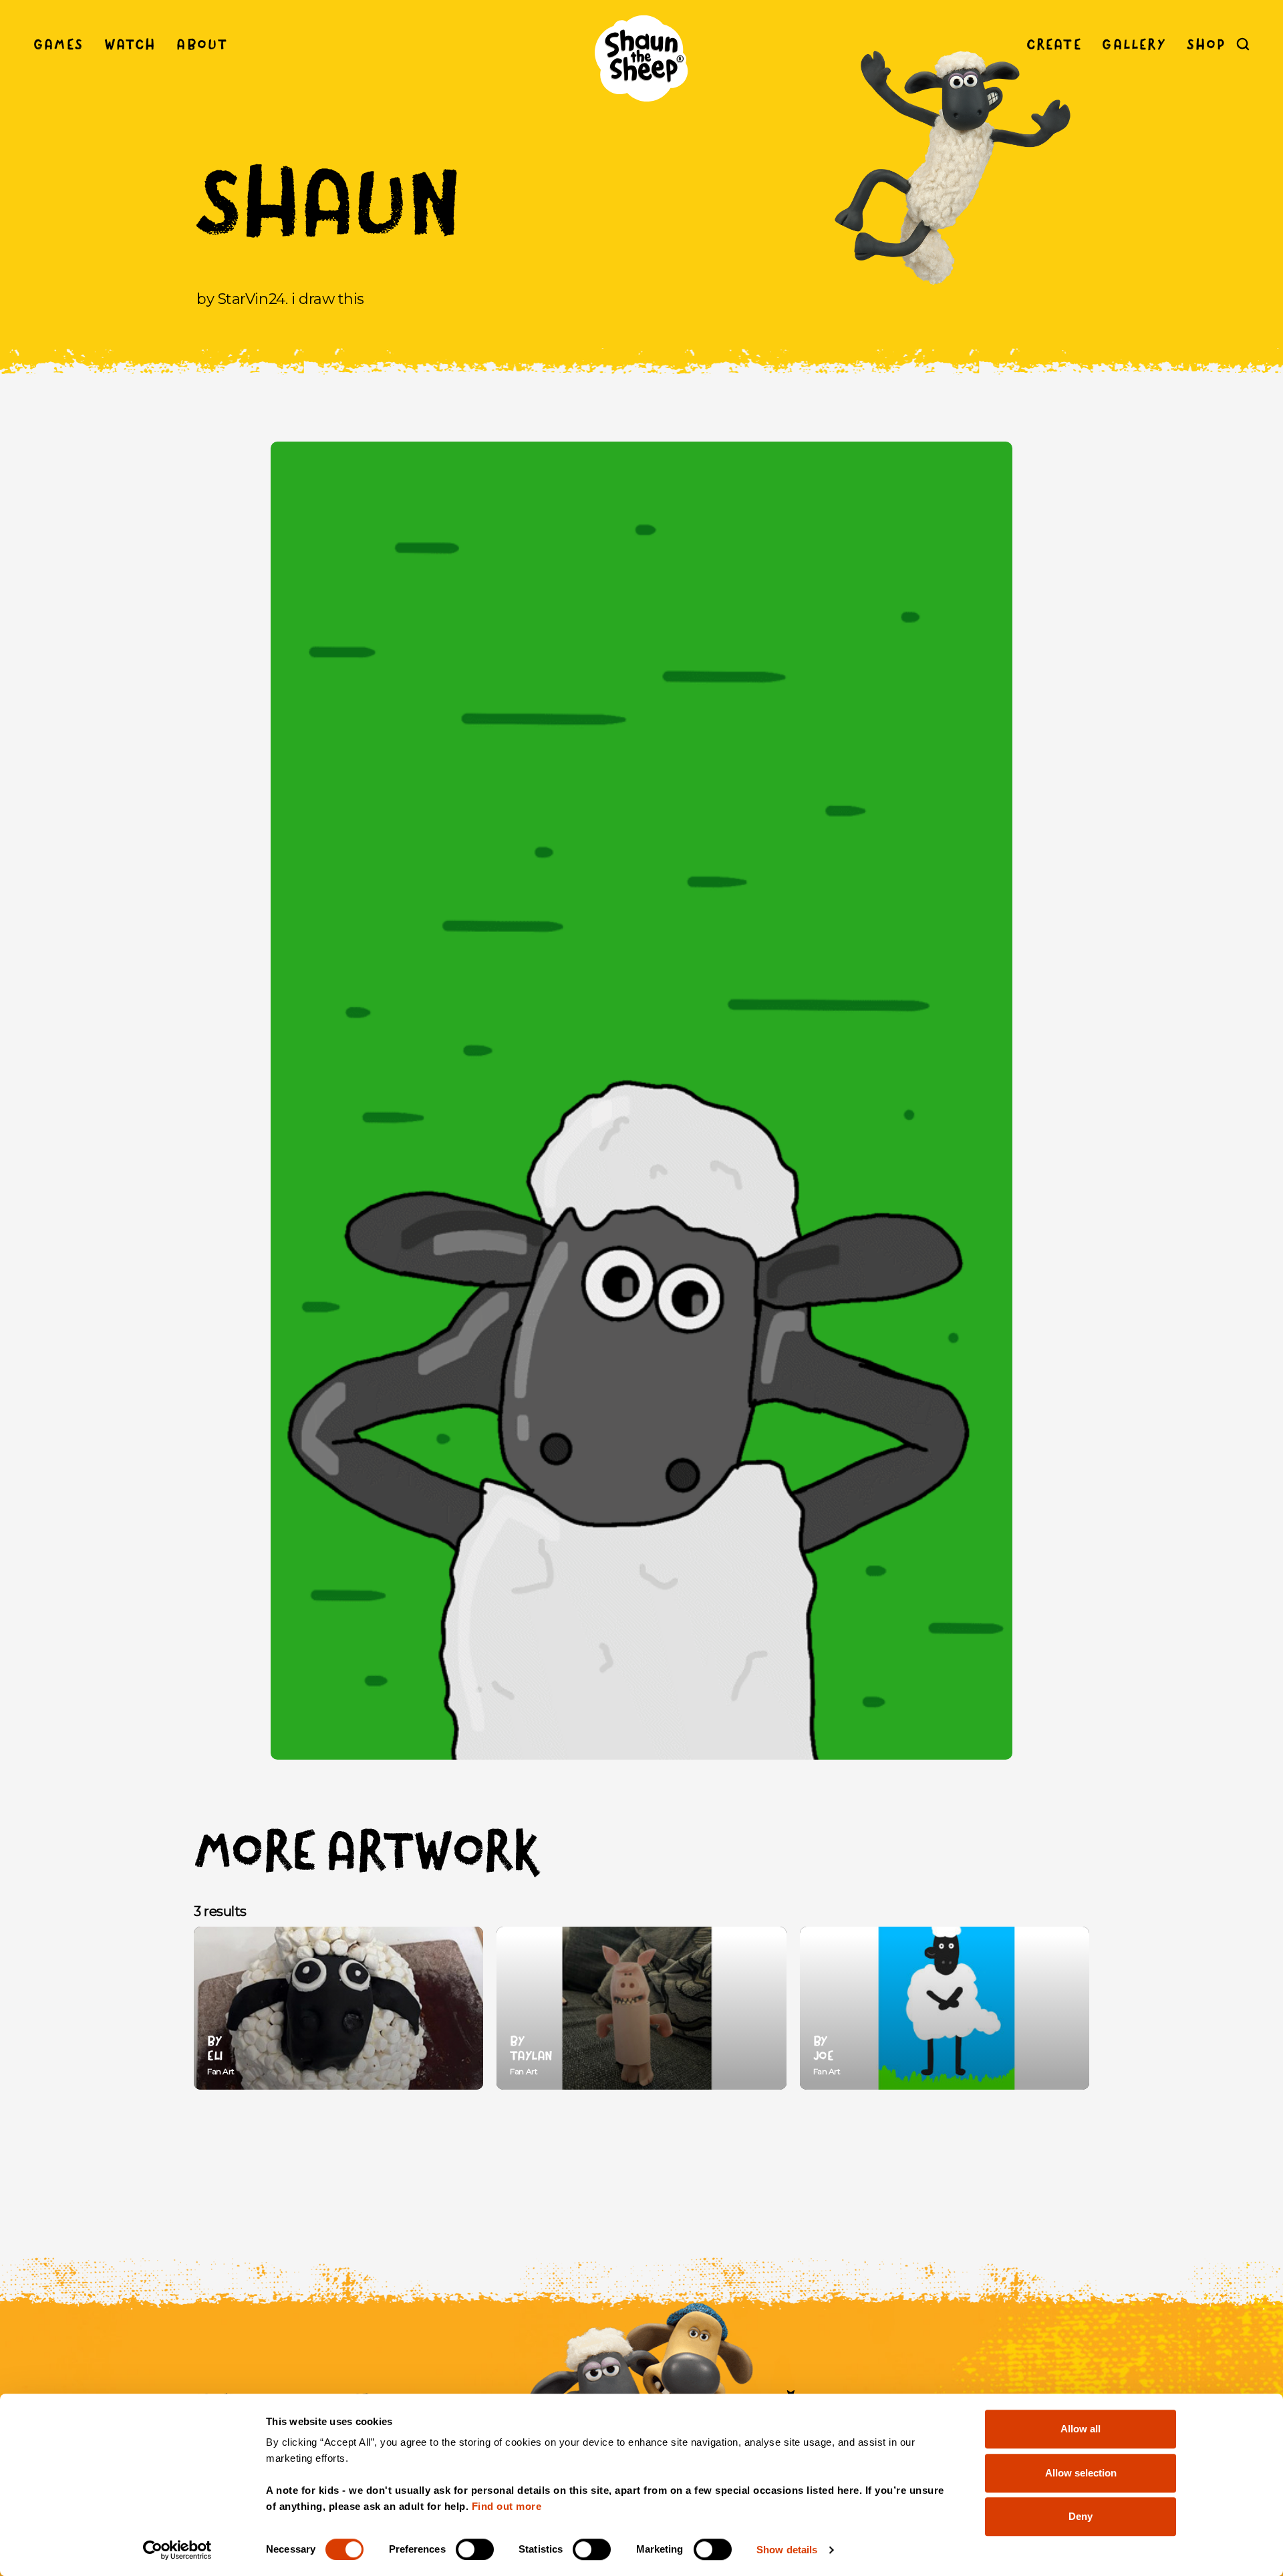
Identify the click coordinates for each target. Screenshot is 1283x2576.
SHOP (1206, 44)
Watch (130, 44)
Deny (1081, 2516)
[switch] (475, 2549)
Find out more (507, 2506)
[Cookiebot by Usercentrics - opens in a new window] (177, 2550)
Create (1054, 44)
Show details (787, 2550)
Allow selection (1081, 2473)
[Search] (1243, 44)
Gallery (1134, 44)
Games (58, 44)
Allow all (1081, 2429)
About (202, 44)
